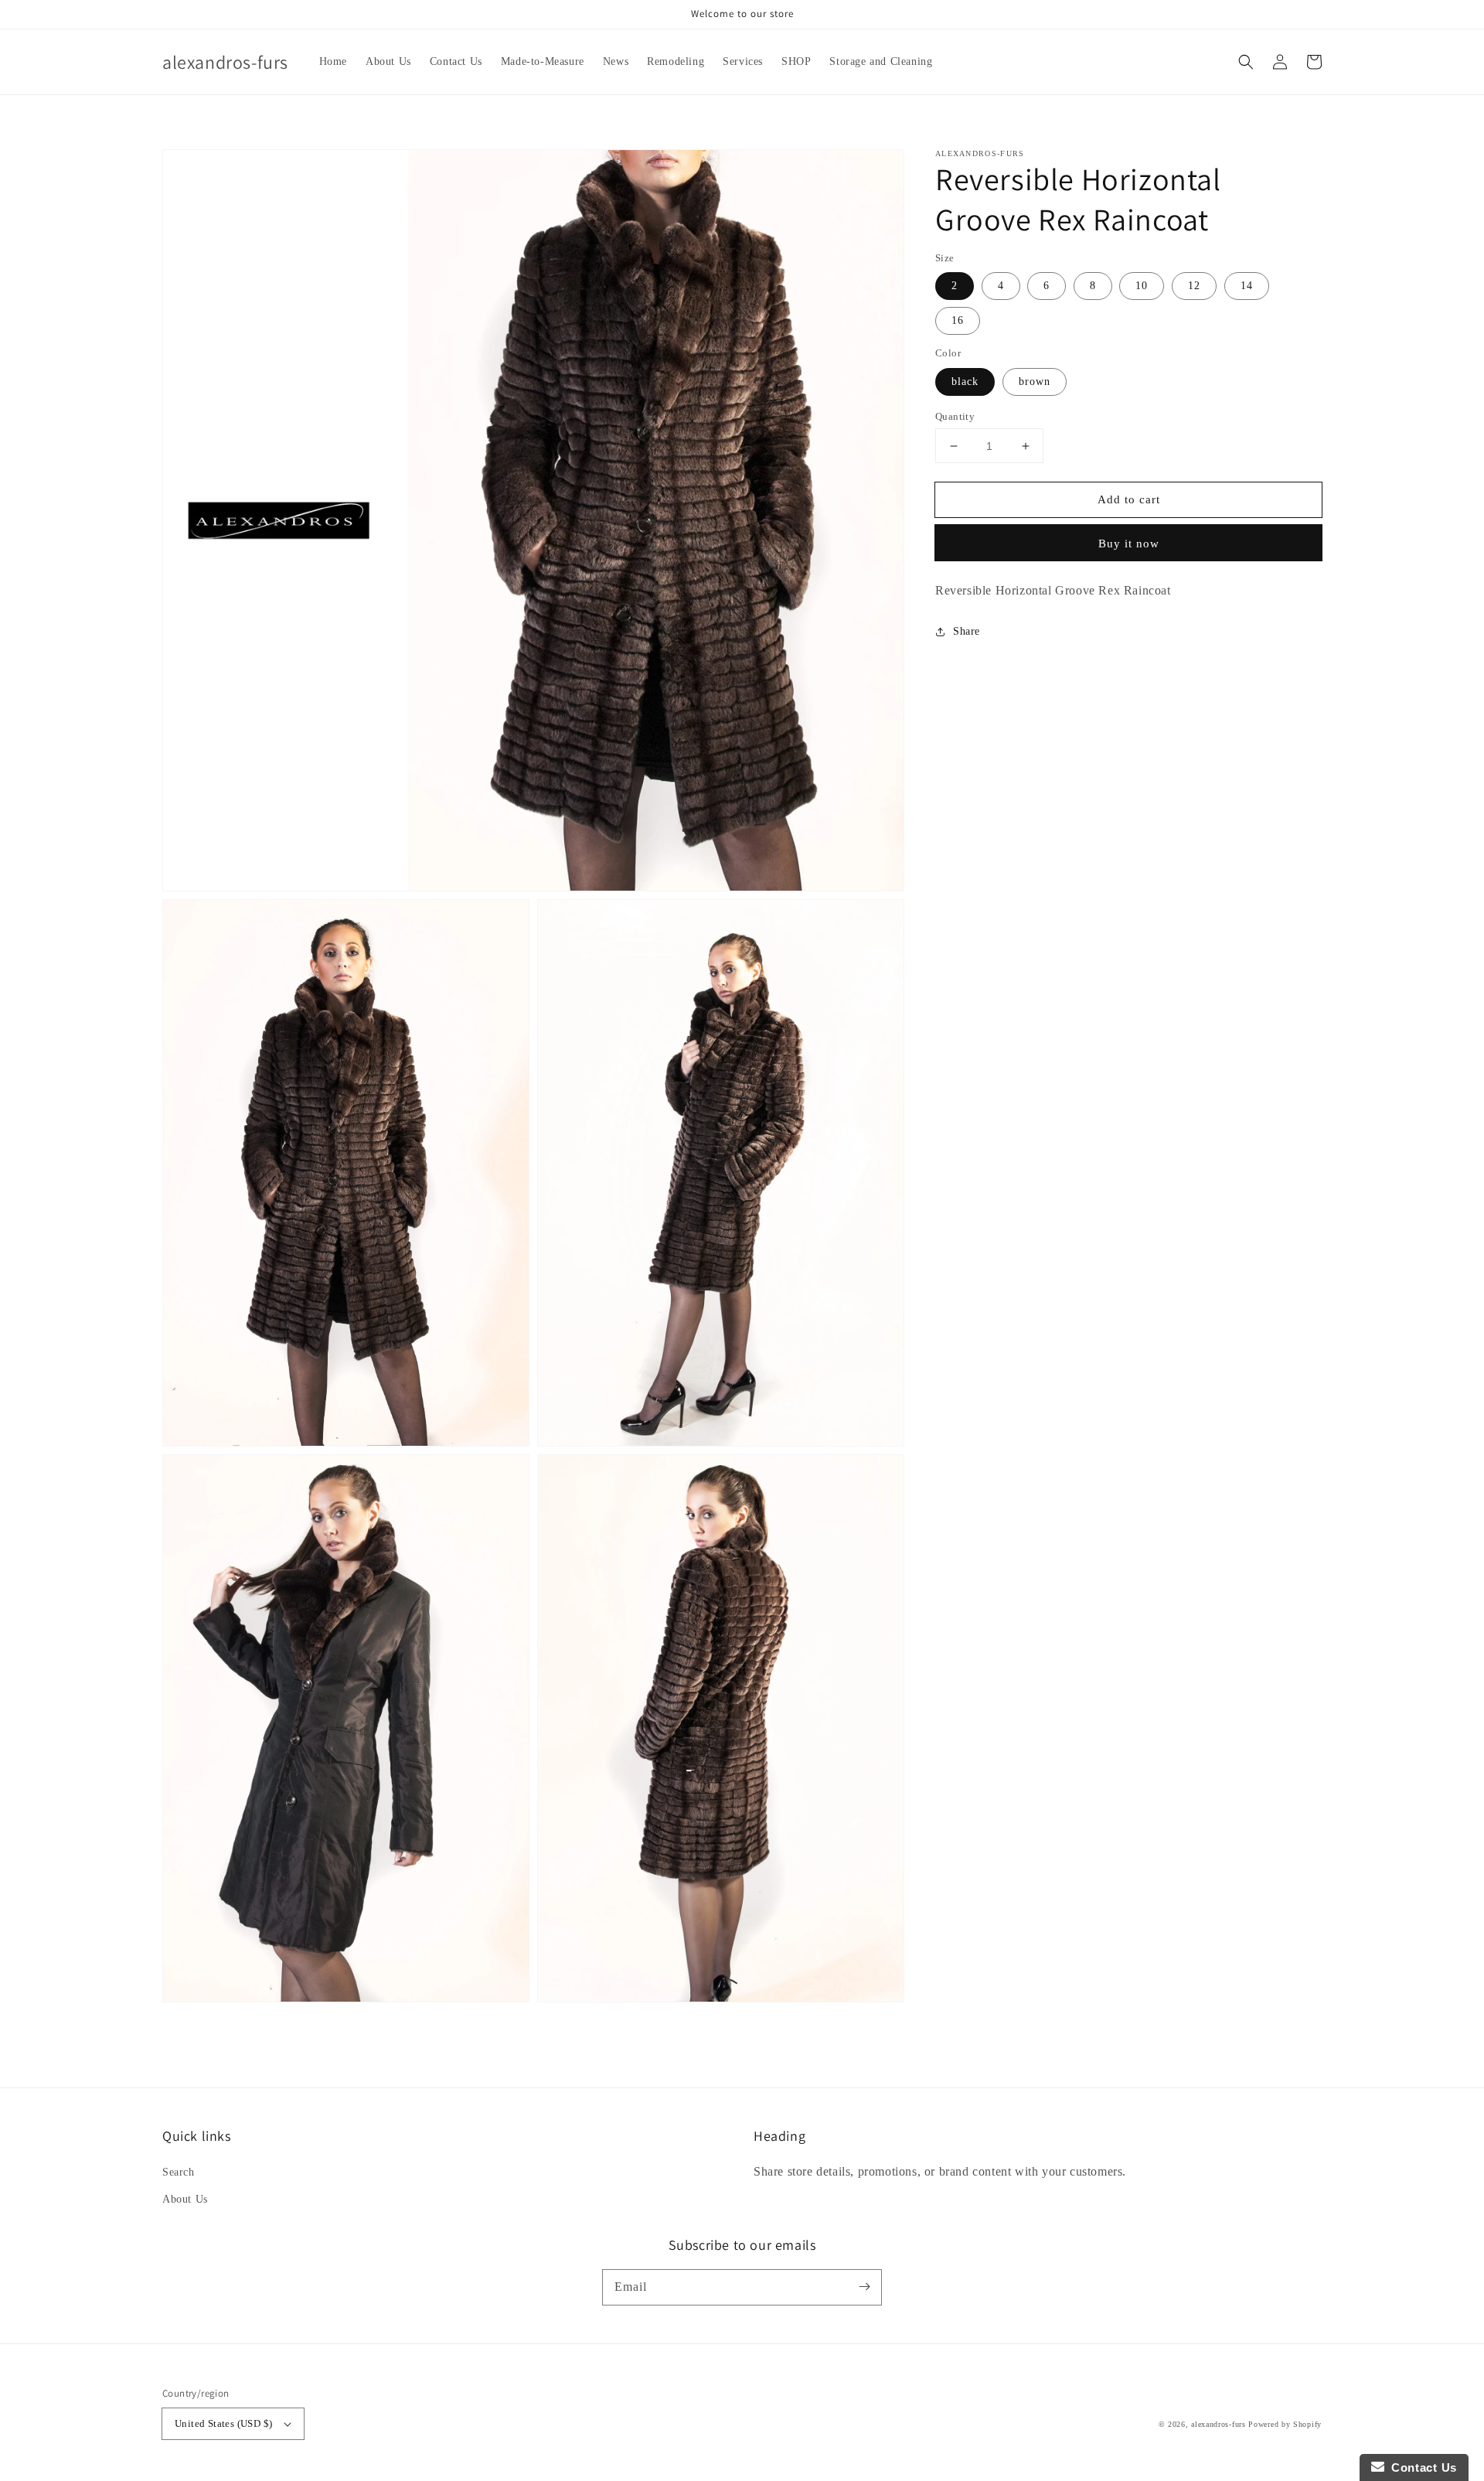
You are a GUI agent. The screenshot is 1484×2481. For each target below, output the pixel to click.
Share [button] (967, 631)
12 (1194, 286)
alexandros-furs (1219, 2424)
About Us (185, 2199)
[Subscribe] (864, 2287)
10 (1142, 286)
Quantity (955, 416)
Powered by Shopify (1285, 2424)
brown (1035, 382)
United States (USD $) (223, 2423)
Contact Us (1421, 2467)
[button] (1246, 62)
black (965, 382)
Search (179, 2172)
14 (1247, 286)
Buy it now (1129, 544)
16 (958, 320)
